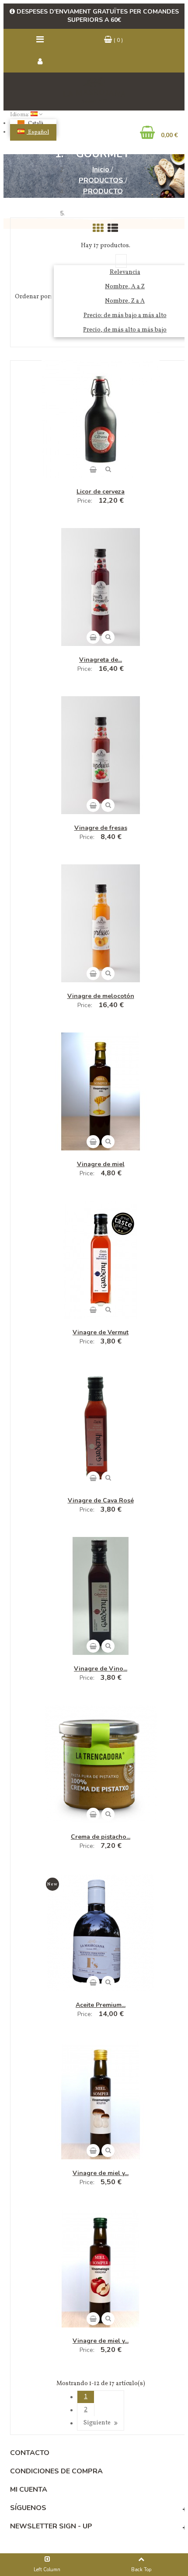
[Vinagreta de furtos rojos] (101, 588)
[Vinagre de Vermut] (101, 1261)
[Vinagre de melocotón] (101, 925)
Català (35, 124)
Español (38, 132)
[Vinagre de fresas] (101, 756)
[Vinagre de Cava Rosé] (101, 1429)
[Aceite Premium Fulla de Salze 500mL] (101, 1934)
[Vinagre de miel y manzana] (101, 2270)
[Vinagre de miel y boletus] (101, 2102)
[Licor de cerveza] (101, 421)
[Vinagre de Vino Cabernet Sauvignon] (101, 1597)
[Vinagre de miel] (101, 1093)
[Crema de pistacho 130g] (101, 1765)
